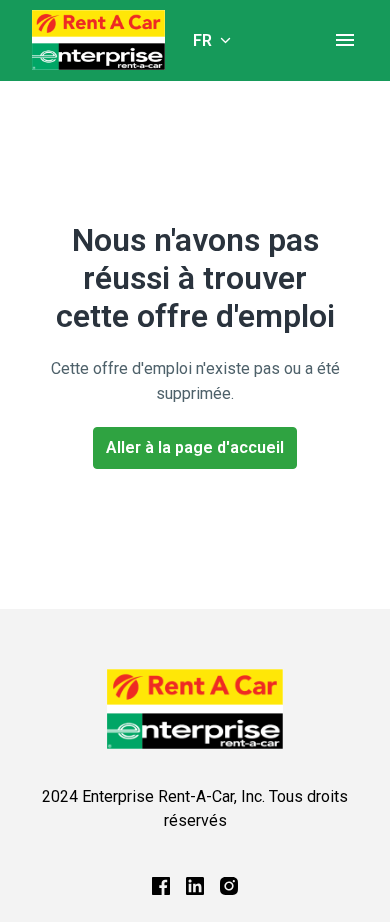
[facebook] (161, 886)
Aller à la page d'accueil (195, 447)
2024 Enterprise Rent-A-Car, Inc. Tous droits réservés (195, 808)
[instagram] (229, 886)
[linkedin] (195, 886)
